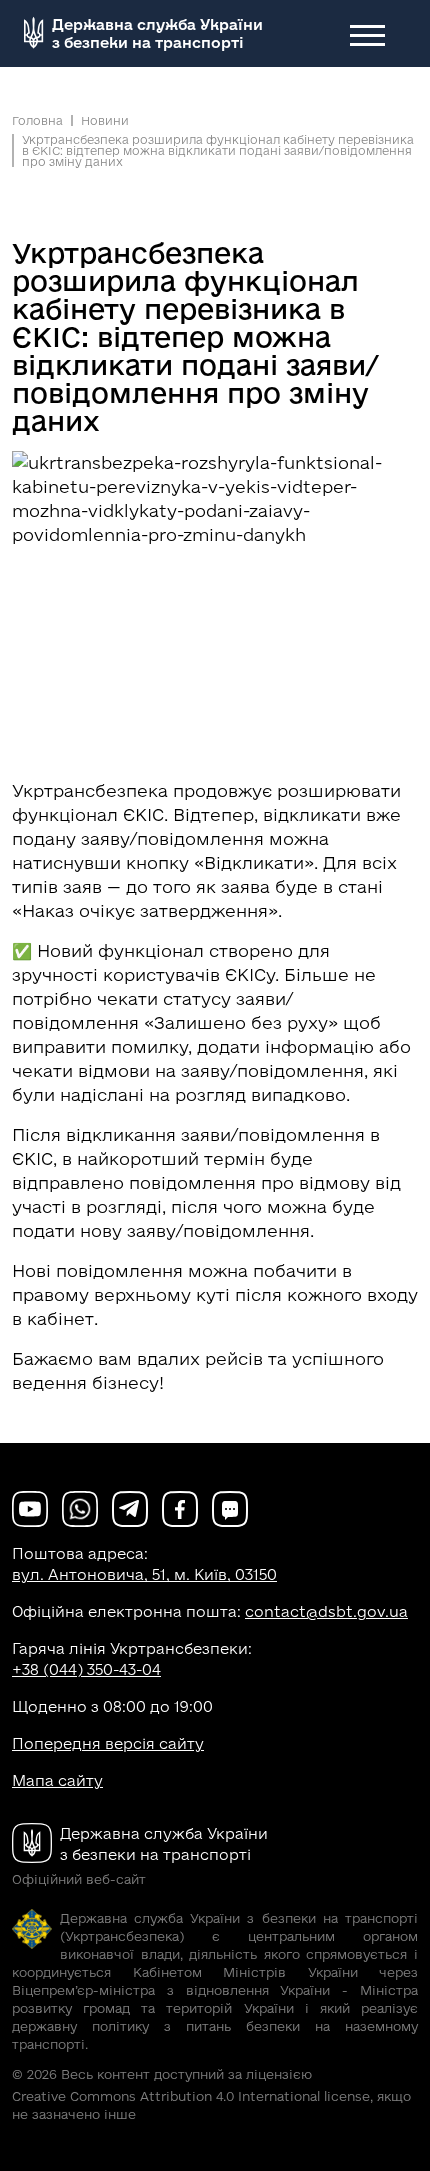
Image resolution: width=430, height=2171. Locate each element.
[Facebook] (180, 1507)
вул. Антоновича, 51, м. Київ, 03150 (144, 1574)
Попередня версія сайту (108, 1743)
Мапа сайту (57, 1780)
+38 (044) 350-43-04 (86, 1669)
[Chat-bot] (230, 1507)
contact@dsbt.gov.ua (326, 1611)
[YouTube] (30, 1507)
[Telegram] (130, 1507)
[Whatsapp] (80, 1507)
